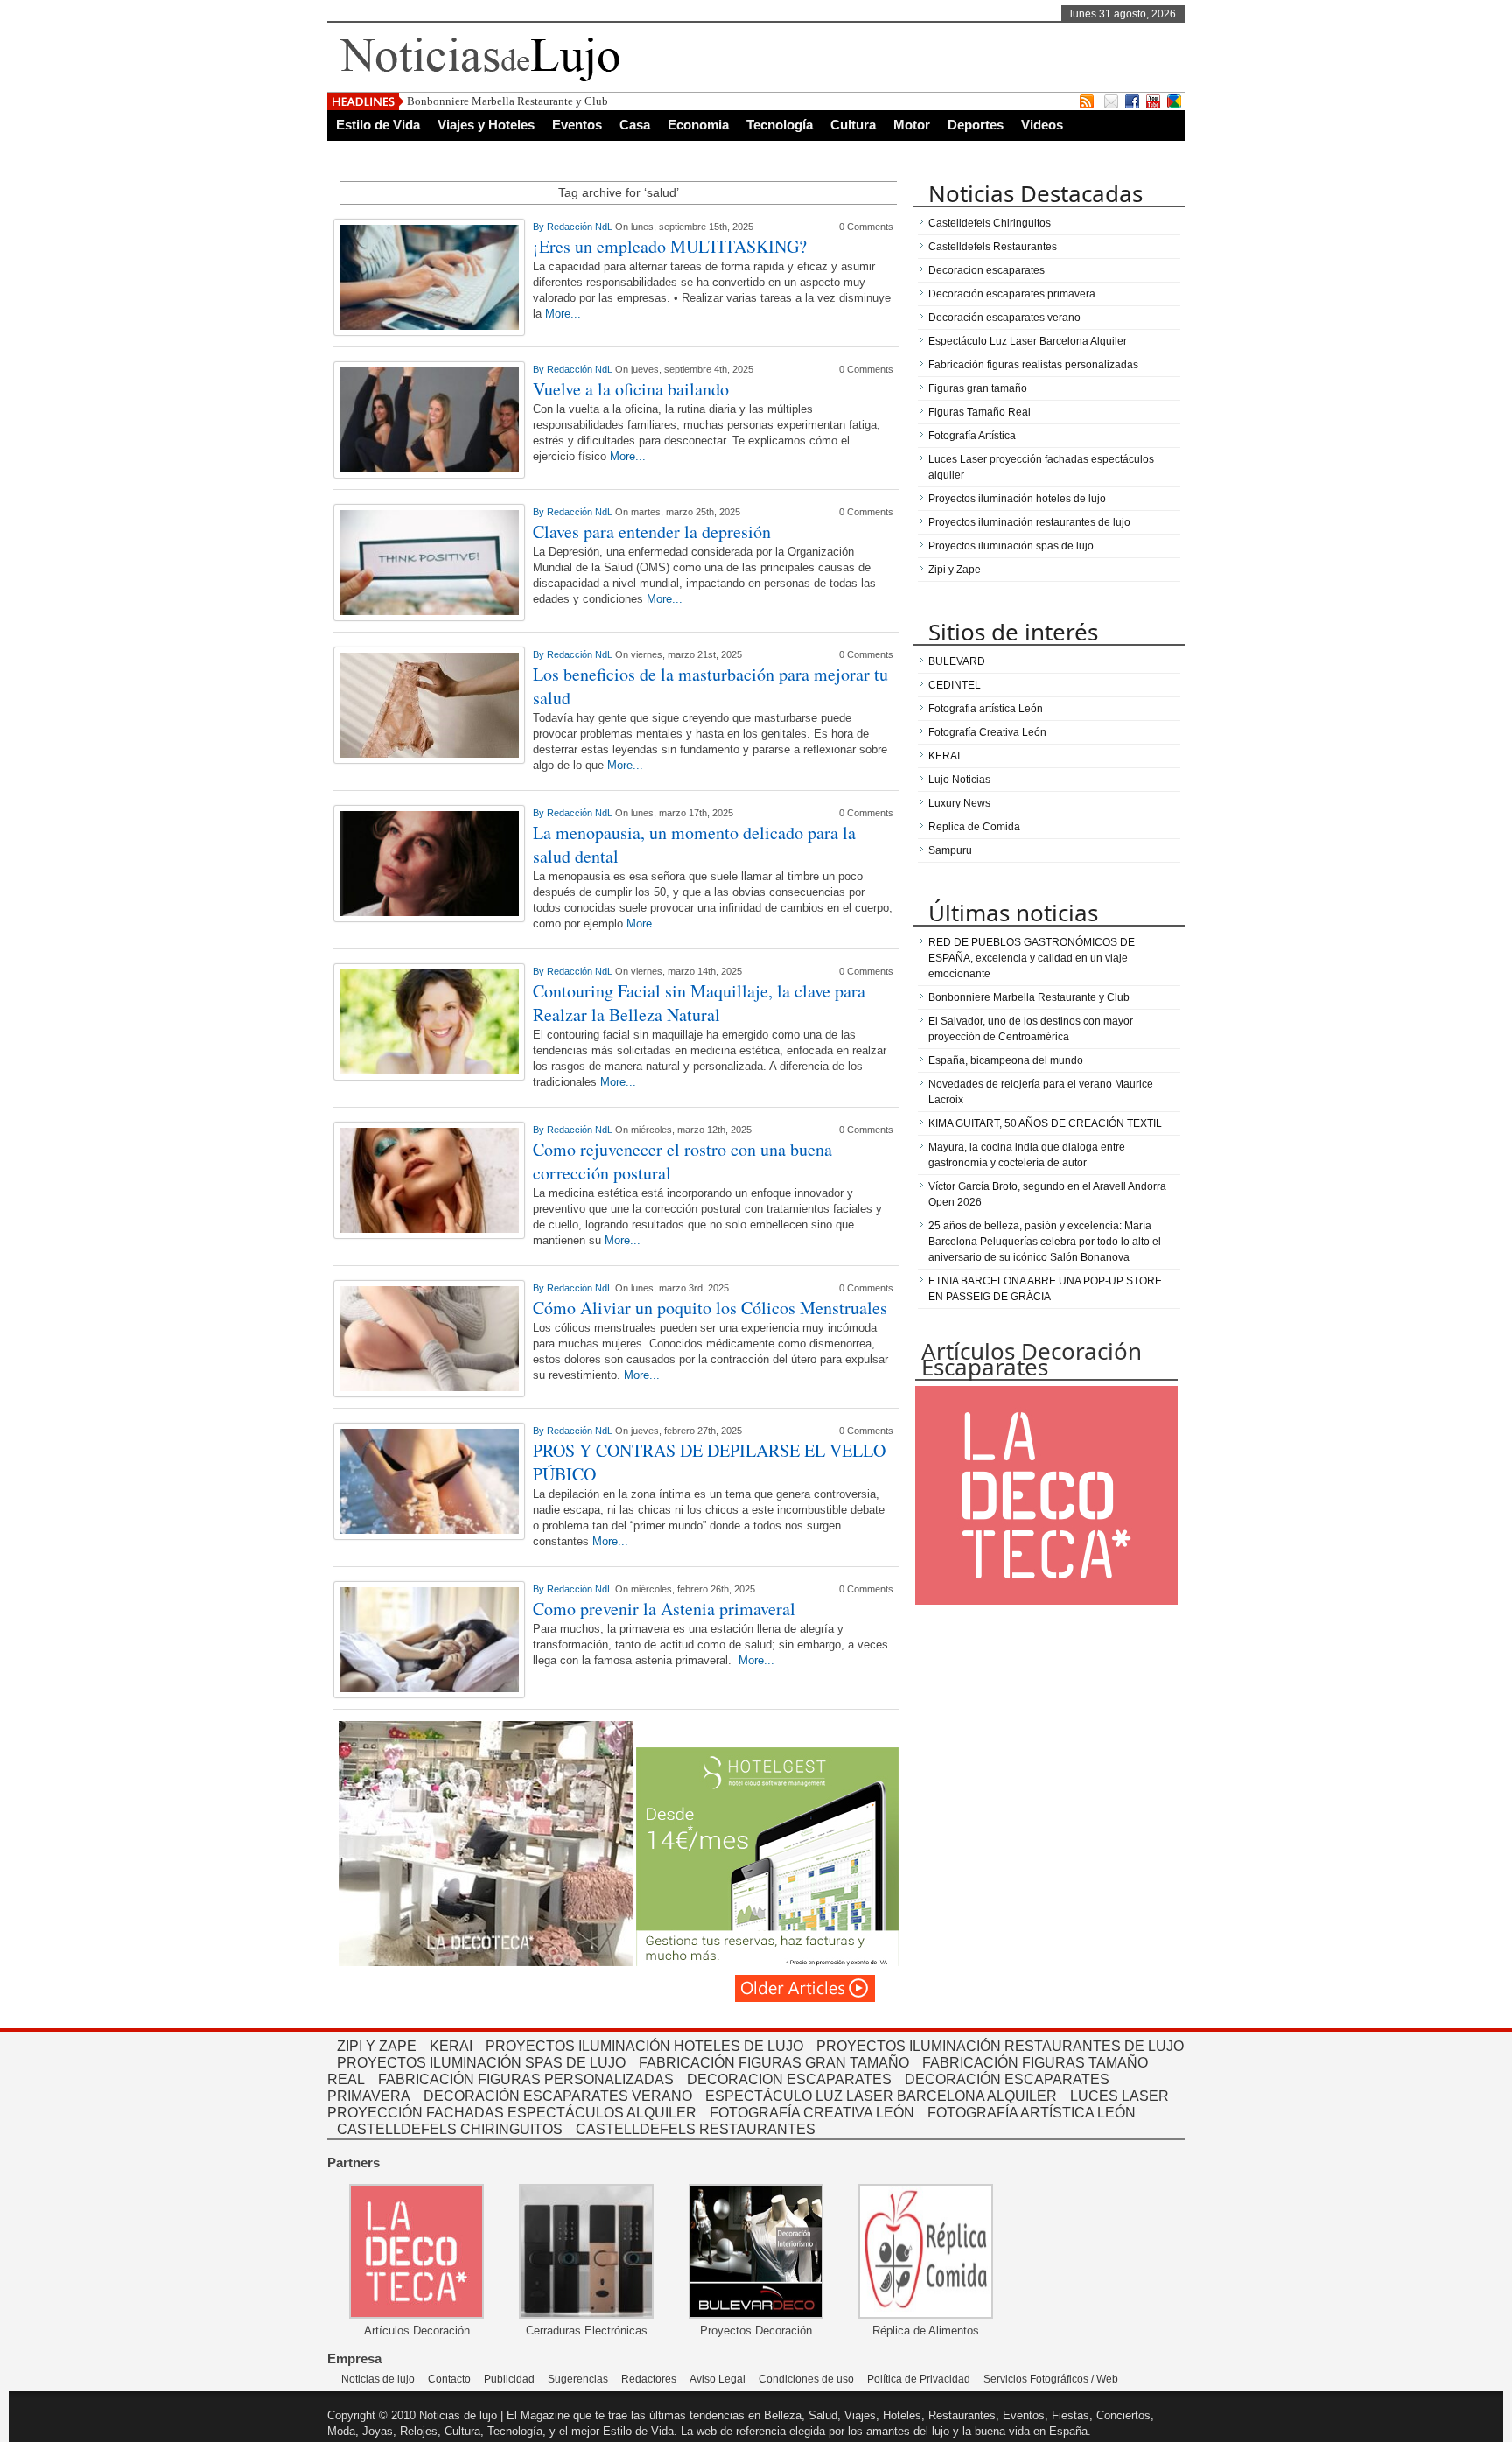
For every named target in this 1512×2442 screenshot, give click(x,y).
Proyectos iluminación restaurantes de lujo (1029, 522)
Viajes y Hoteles (486, 125)
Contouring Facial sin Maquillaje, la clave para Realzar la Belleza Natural (699, 1003)
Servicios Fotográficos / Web (1051, 2379)
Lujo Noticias (959, 780)
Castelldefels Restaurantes (993, 247)
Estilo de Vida (378, 125)
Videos (1042, 125)
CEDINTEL (955, 685)
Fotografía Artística (972, 436)
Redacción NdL (581, 227)
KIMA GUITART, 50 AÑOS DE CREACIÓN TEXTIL (1045, 1123)
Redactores (649, 2379)
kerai (451, 2046)
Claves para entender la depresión (652, 532)
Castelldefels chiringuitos (450, 2129)
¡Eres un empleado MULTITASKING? (670, 246)
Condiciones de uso (806, 2379)
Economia (698, 125)
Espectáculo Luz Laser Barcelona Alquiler (1028, 341)
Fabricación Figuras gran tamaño (774, 2063)
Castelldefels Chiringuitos (990, 223)
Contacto (449, 2379)
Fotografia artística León (986, 709)
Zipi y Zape (955, 570)
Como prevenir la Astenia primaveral (664, 1609)
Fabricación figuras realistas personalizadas (1033, 365)
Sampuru (950, 850)
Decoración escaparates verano (1004, 318)
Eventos (577, 125)
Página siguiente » (806, 1988)
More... (563, 314)
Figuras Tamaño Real (980, 412)
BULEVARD (957, 661)
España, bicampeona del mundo (1006, 1060)
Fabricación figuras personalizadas (526, 2079)
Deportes (976, 125)
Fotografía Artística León (1032, 2113)
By (540, 227)
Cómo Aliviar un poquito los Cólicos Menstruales (710, 1308)
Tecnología (780, 125)
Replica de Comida (974, 827)
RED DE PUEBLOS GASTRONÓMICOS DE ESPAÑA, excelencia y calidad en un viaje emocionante (1032, 958)
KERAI (944, 756)
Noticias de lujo (378, 2379)
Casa (635, 125)
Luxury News (959, 803)
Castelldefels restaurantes (696, 2129)
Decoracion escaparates (987, 270)
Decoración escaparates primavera (1012, 294)
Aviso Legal (717, 2379)
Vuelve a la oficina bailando (631, 389)
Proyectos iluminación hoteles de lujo (1017, 499)
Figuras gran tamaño (978, 388)
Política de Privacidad (919, 2379)
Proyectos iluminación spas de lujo (1011, 546)
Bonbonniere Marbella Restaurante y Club (507, 101)
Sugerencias (578, 2379)
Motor (912, 125)
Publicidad (509, 2379)
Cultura (853, 125)
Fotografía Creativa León (987, 732)
